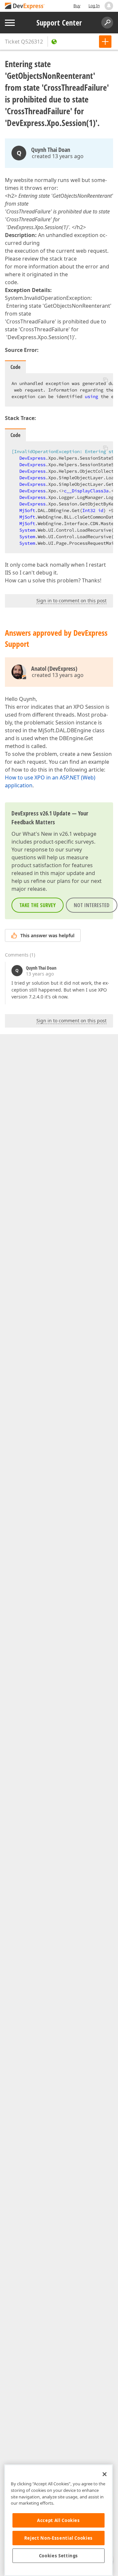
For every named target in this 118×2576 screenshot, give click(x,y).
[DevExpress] (25, 6)
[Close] (105, 2474)
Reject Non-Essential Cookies (59, 2538)
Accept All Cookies (59, 2520)
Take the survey (38, 905)
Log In (94, 6)
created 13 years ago (58, 156)
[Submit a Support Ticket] (105, 42)
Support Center (59, 23)
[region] (59, 2520)
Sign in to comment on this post (71, 601)
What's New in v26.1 (47, 834)
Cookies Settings (59, 2556)
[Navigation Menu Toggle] (10, 23)
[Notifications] (109, 6)
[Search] (107, 23)
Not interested (92, 905)
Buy (77, 6)
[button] (106, 380)
